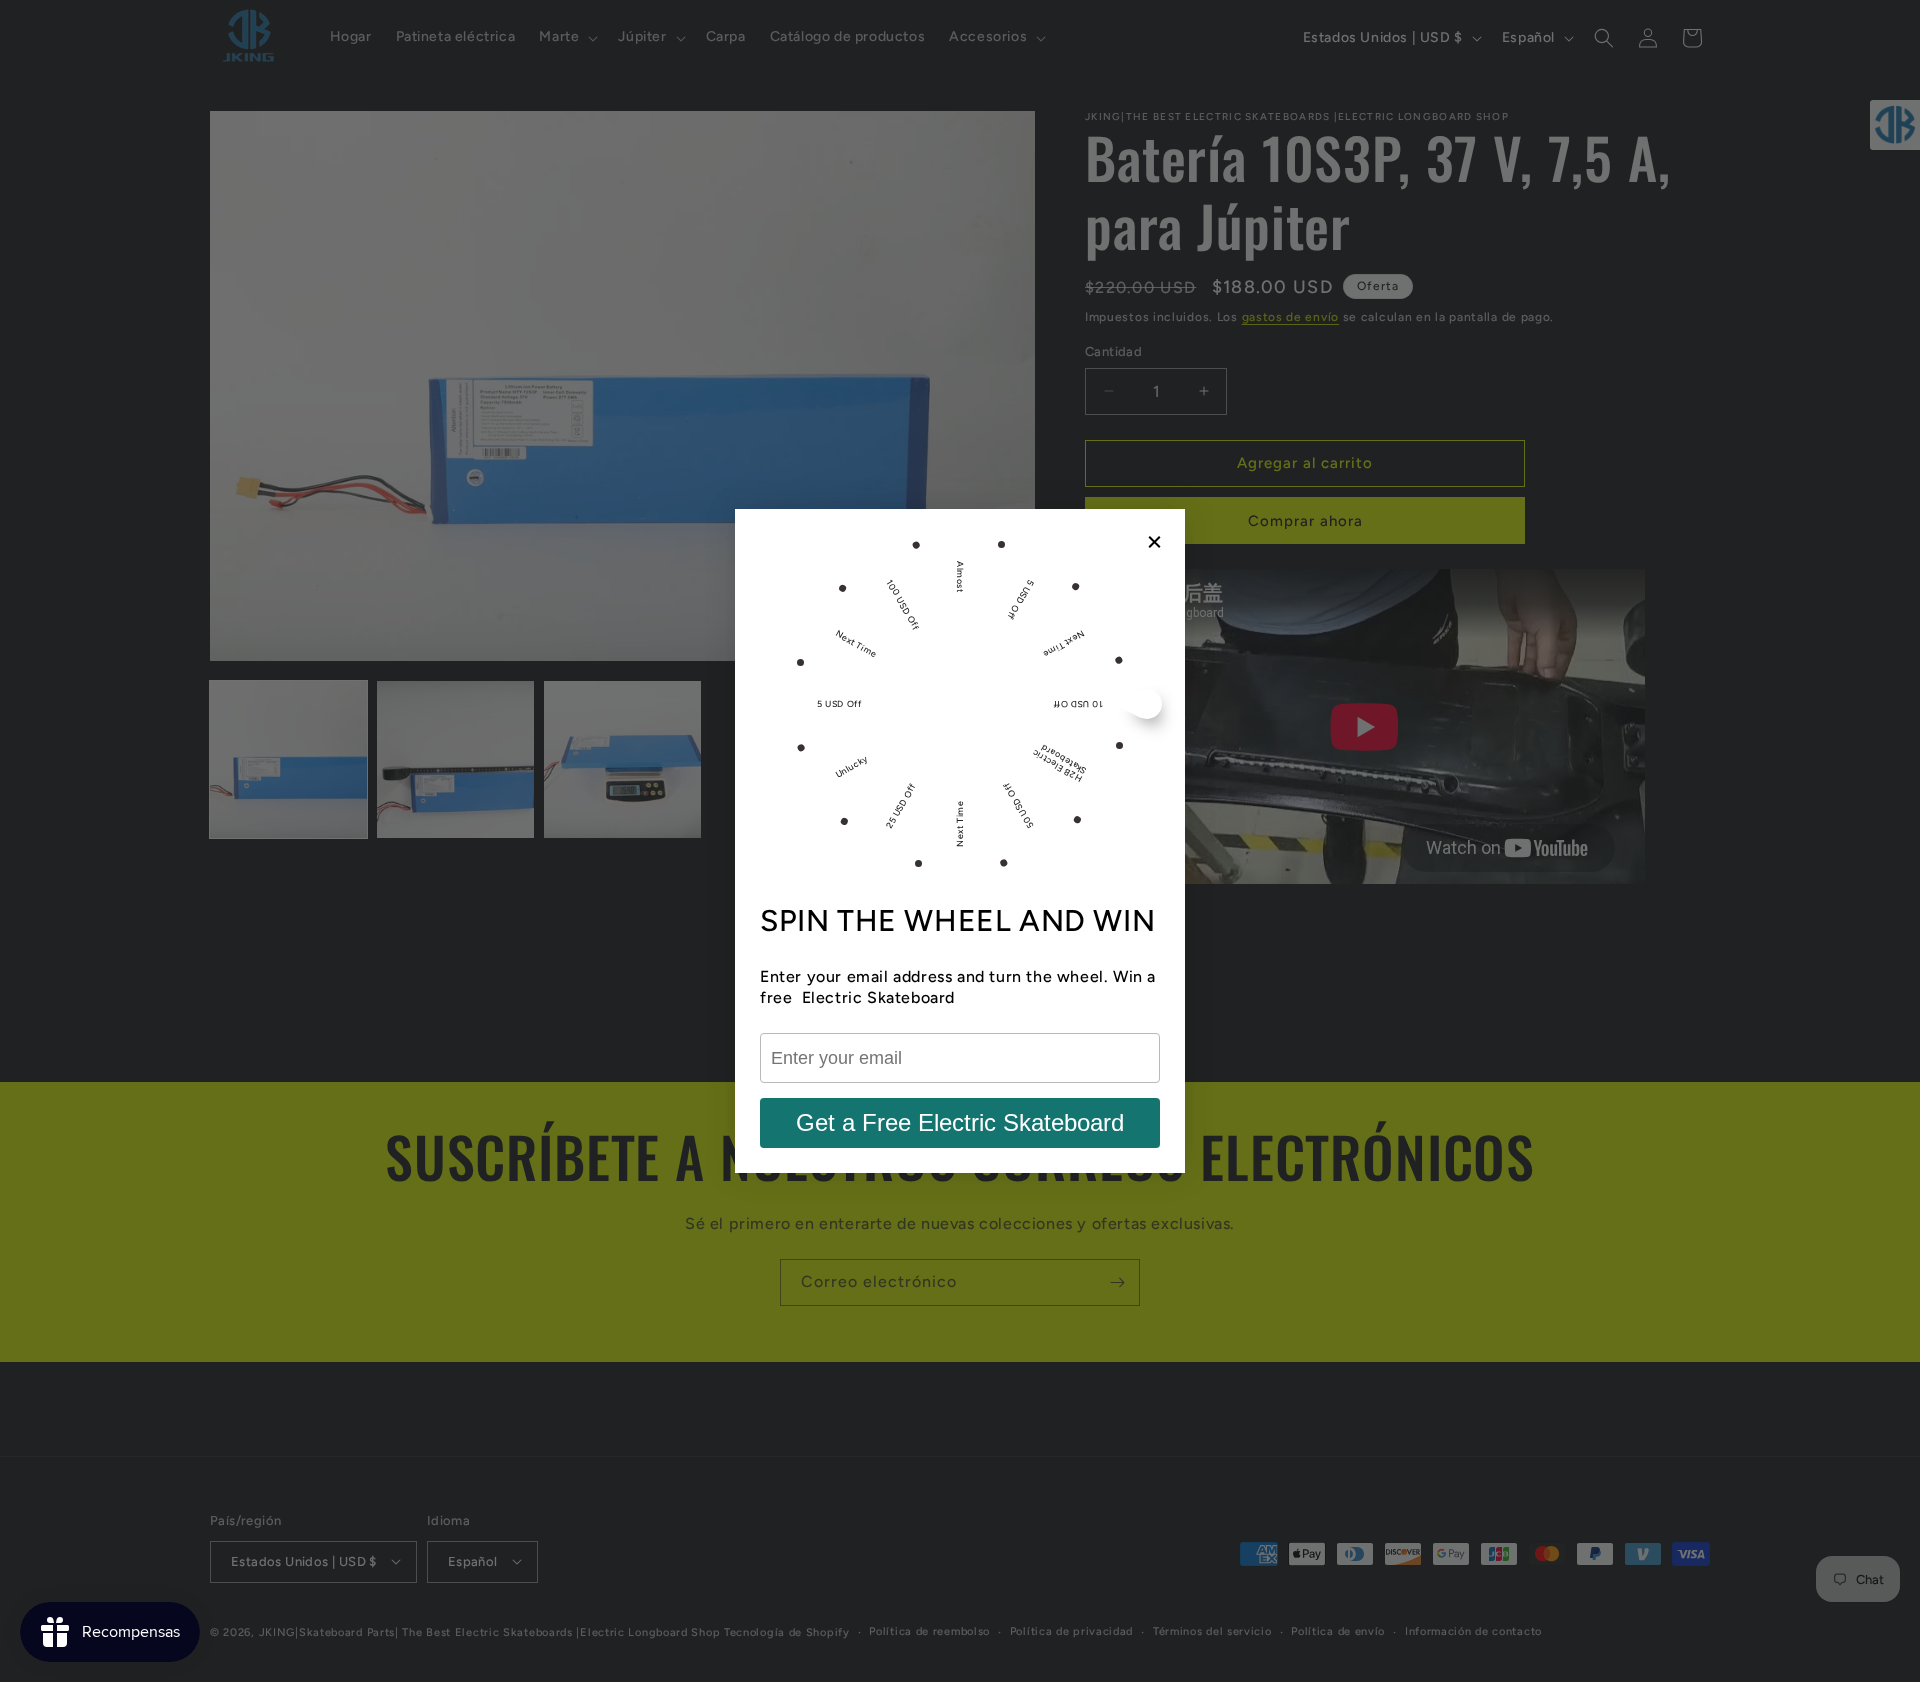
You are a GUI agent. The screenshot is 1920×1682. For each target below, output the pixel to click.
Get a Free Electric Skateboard (960, 1122)
